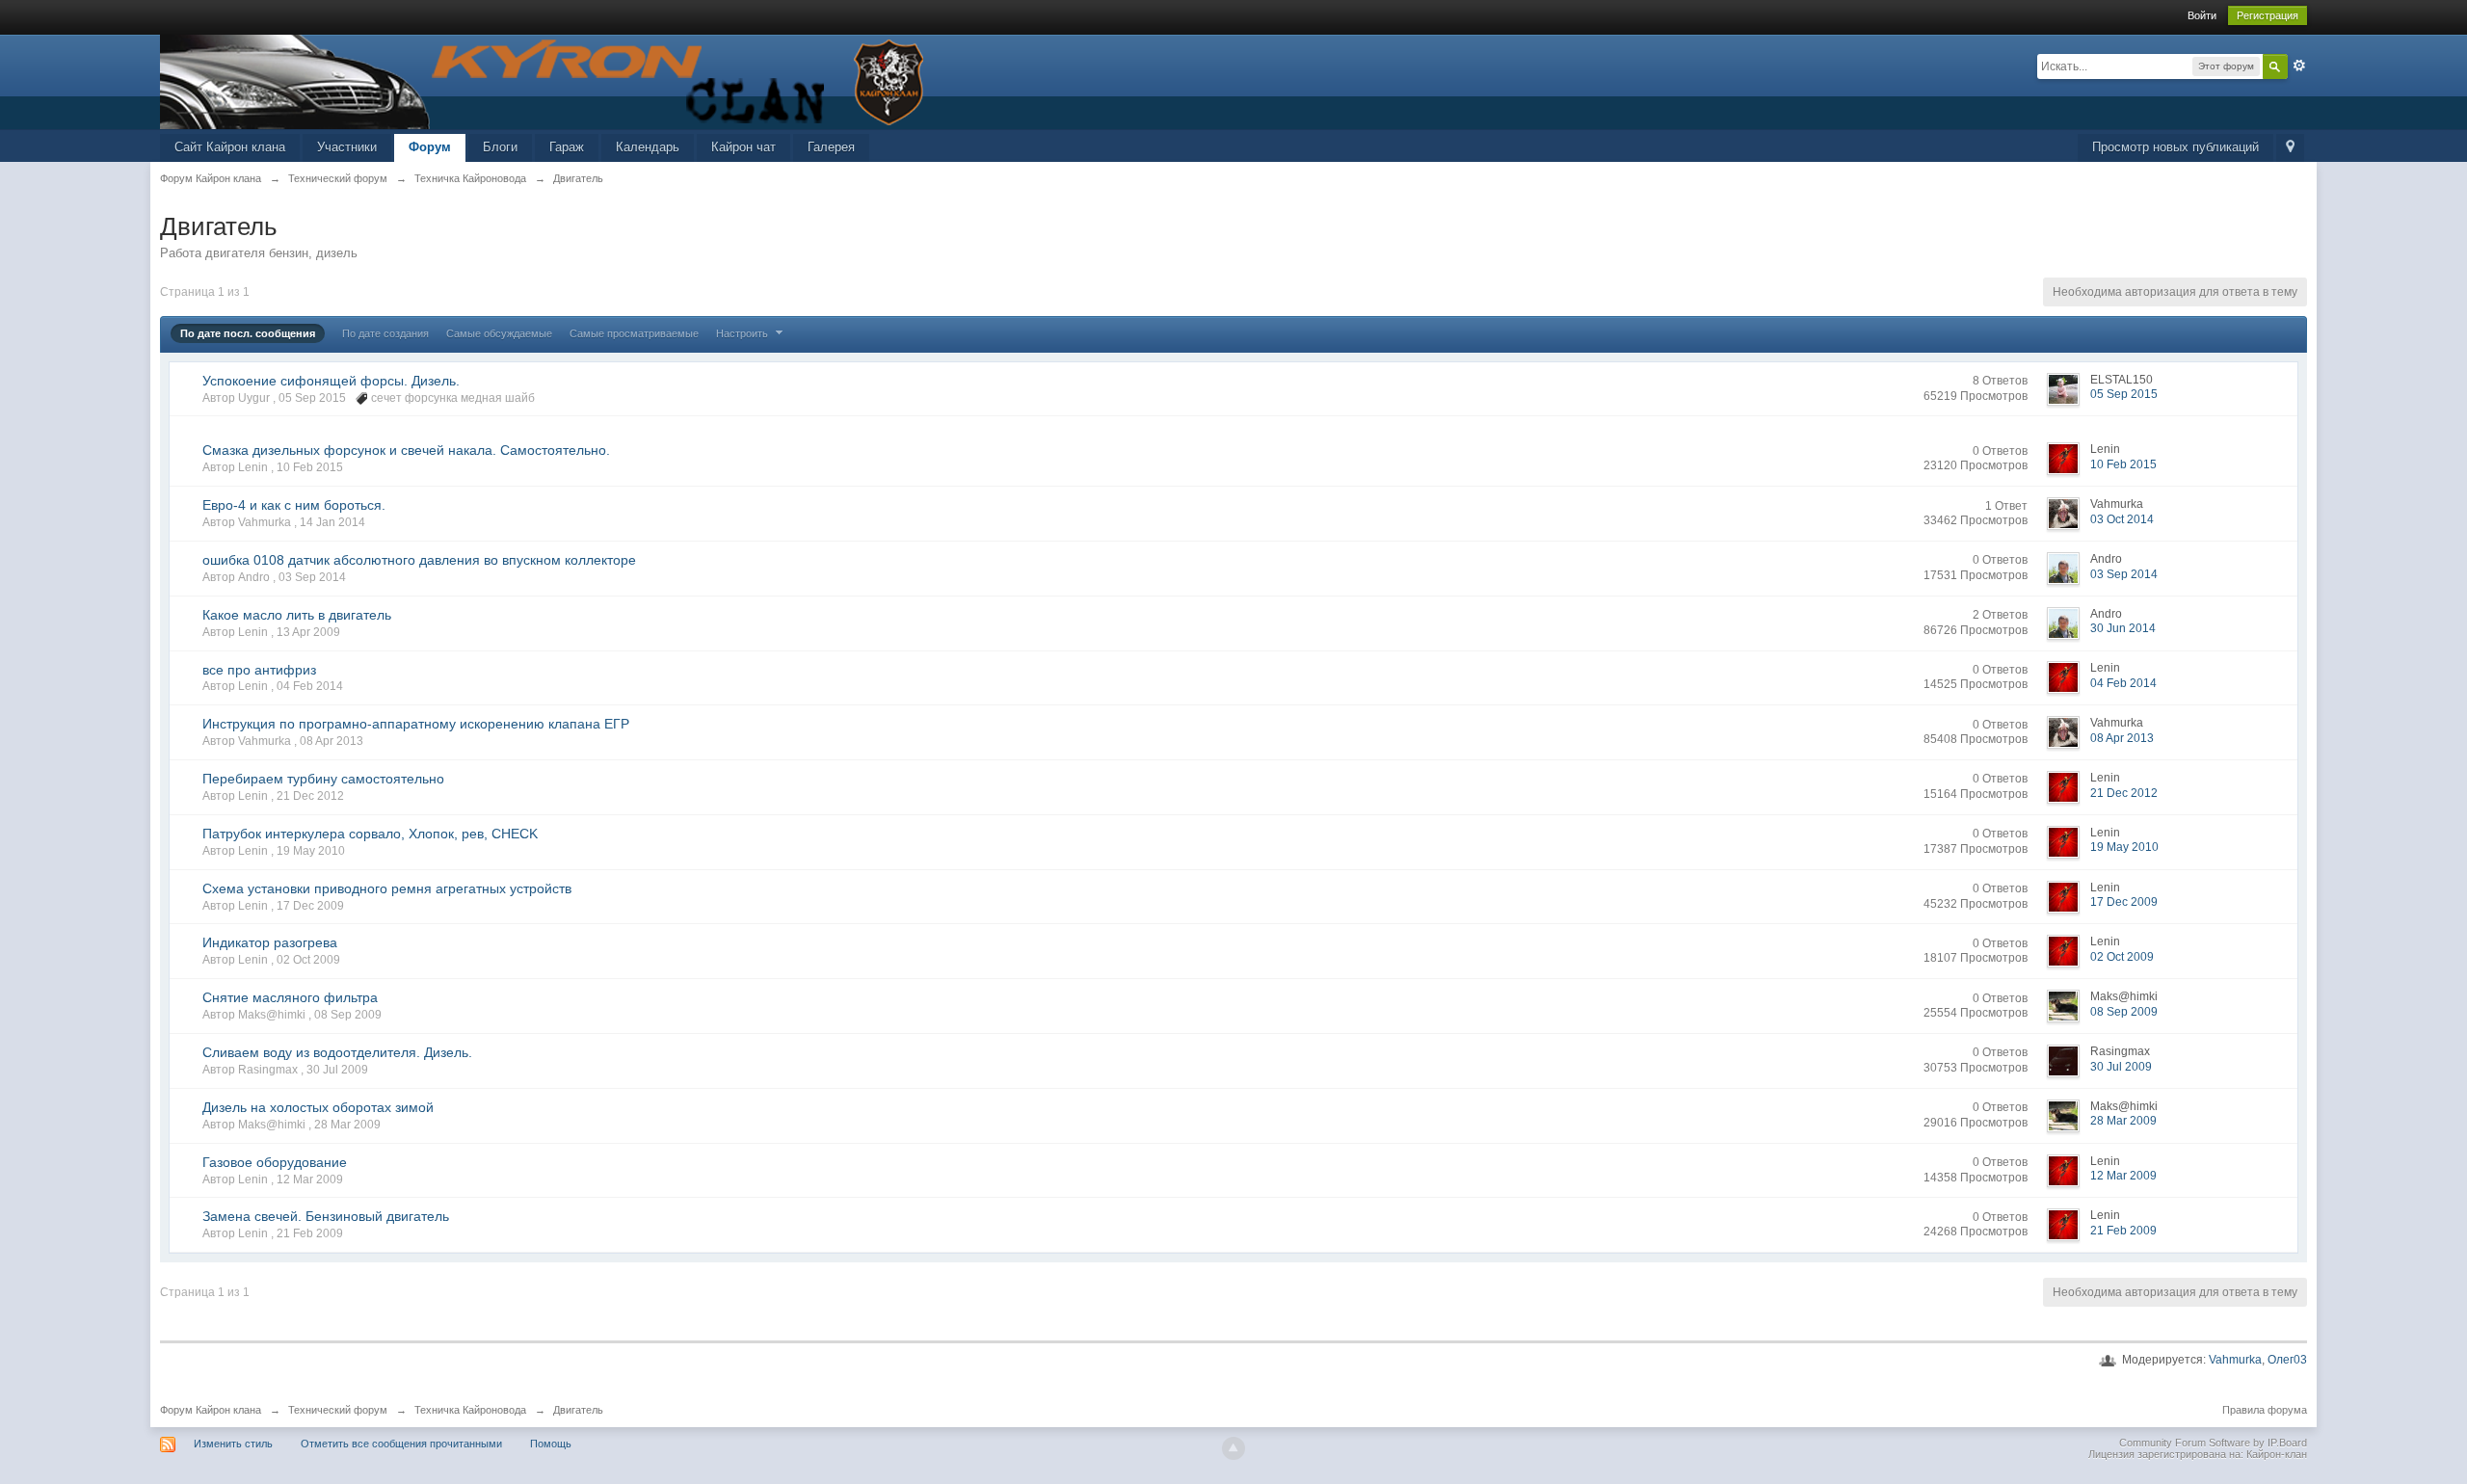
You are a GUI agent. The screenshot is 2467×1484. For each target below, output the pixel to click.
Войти (2202, 15)
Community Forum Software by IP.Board (2213, 1443)
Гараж (567, 147)
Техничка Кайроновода (470, 1410)
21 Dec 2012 (2124, 793)
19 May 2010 (2124, 847)
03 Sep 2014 (2124, 574)
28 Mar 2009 (2123, 1121)
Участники (347, 147)
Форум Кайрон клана (211, 1410)
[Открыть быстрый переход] (2290, 148)
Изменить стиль (233, 1444)
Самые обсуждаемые (499, 333)
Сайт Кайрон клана (230, 147)
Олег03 (2287, 1360)
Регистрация (2268, 15)
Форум (430, 147)
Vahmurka (2235, 1360)
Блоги (500, 147)
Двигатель (578, 1410)
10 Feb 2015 (2123, 464)
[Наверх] (1233, 1448)
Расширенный (2299, 66)
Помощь (551, 1444)
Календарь (648, 147)
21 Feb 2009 (2123, 1231)
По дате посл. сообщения (248, 333)
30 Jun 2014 (2123, 628)
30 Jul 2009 (2121, 1067)
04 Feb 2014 (2123, 683)
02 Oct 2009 (2122, 957)
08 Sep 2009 (2124, 1012)
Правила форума (2265, 1410)
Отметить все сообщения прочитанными (401, 1444)
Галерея (831, 147)
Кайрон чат (743, 147)
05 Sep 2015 (2124, 394)
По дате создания (385, 333)
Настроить (743, 333)
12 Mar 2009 (2123, 1176)
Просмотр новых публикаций (2175, 147)
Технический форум (338, 1410)
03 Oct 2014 (2122, 519)
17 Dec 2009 (2124, 902)
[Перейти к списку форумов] (545, 80)
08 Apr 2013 (2122, 738)
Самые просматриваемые (634, 333)
